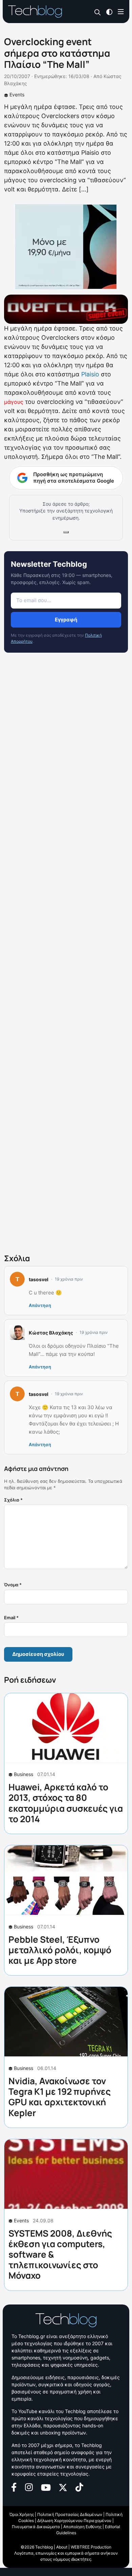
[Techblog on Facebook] (14, 2487)
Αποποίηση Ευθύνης (82, 2527)
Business (24, 1774)
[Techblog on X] (63, 2487)
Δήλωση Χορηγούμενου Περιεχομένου (74, 2521)
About (62, 2547)
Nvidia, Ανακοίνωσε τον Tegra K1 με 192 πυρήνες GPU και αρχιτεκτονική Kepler (60, 2097)
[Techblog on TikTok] (79, 2487)
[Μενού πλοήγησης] (121, 11)
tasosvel (39, 1279)
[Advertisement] (66, 955)
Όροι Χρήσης (22, 2514)
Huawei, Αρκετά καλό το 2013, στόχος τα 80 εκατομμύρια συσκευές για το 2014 (66, 1803)
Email (11, 1618)
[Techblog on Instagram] (29, 2487)
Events (17, 95)
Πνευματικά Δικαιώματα (36, 2527)
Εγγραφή (66, 620)
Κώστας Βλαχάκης (51, 1333)
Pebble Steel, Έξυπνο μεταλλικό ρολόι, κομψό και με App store (60, 1950)
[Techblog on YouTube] (46, 2487)
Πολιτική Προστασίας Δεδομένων (70, 2514)
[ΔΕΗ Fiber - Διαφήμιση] (66, 247)
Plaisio (90, 374)
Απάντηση (40, 1305)
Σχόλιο (13, 1500)
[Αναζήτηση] (98, 12)
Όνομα (13, 1585)
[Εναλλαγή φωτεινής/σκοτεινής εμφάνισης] (109, 11)
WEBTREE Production (91, 2547)
